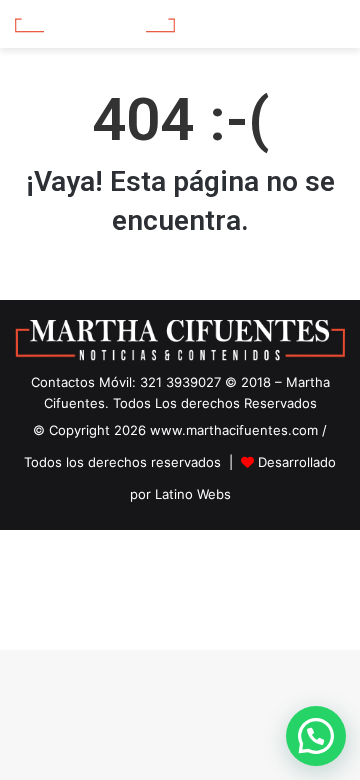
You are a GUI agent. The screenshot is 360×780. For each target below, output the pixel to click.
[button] (316, 736)
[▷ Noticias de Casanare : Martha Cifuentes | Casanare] (95, 24)
